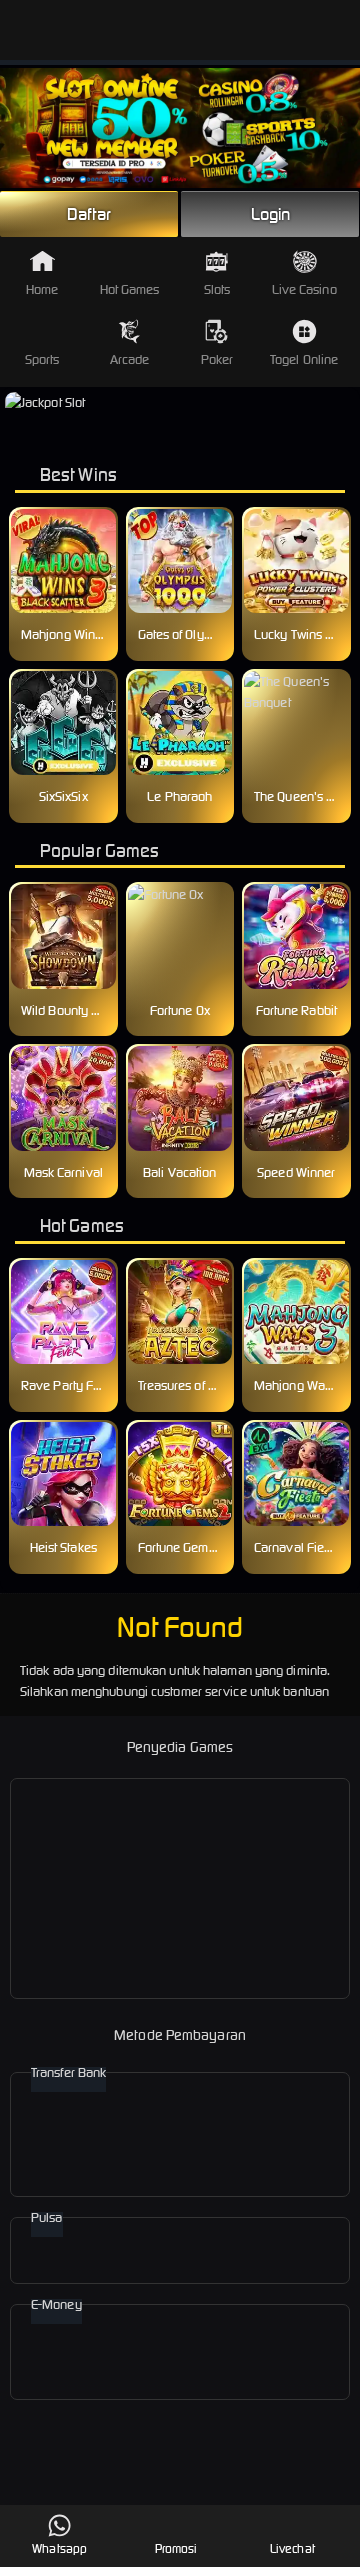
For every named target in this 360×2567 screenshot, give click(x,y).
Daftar (89, 214)
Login (271, 214)
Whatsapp (59, 2548)
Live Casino (304, 289)
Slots (217, 289)
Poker (217, 359)
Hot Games (130, 289)
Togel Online (304, 359)
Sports (42, 359)
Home (42, 289)
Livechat (292, 2548)
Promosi (176, 2548)
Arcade (130, 359)
